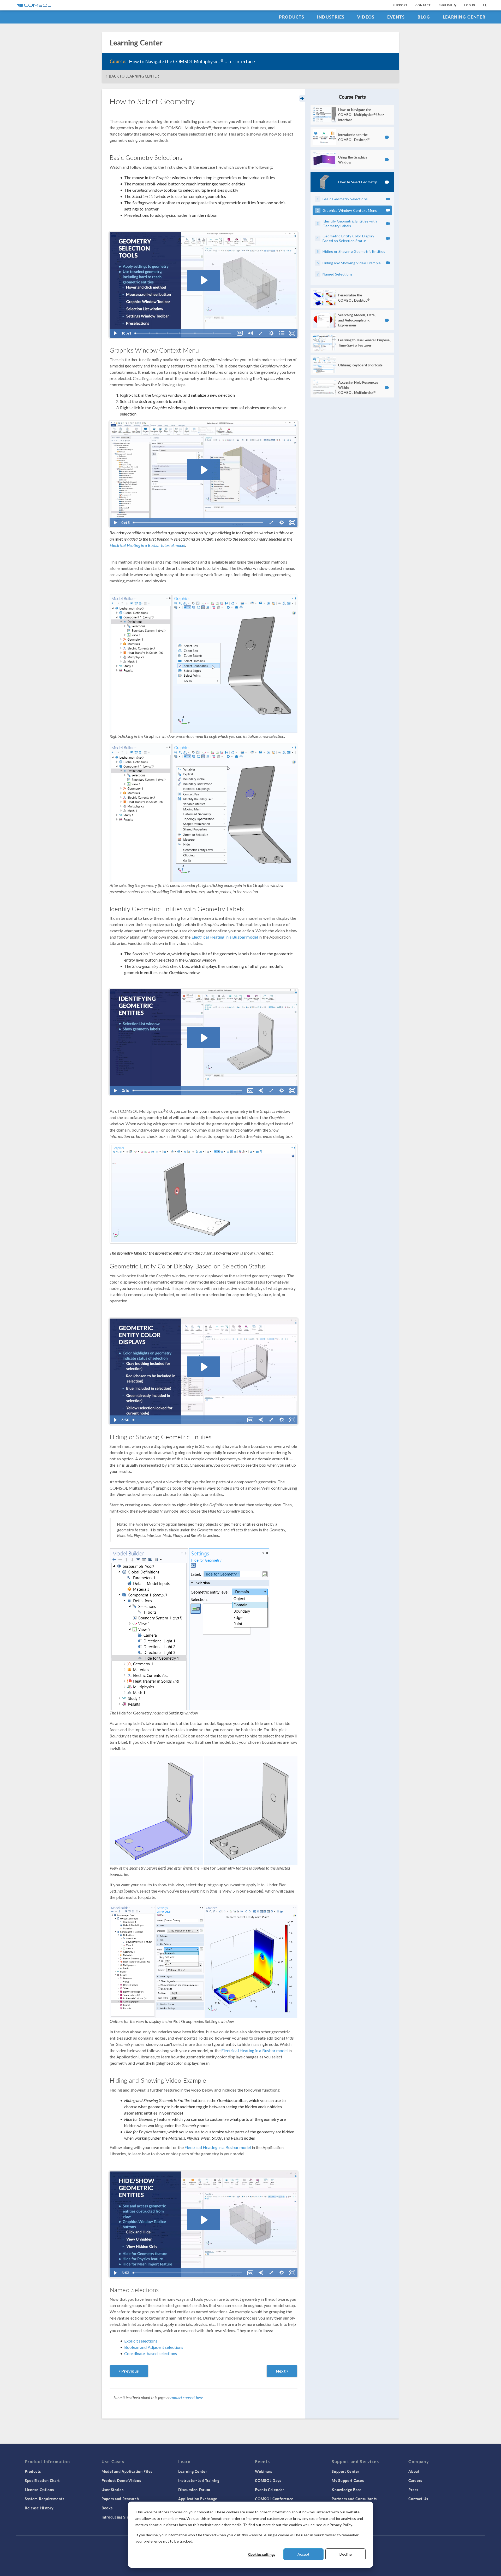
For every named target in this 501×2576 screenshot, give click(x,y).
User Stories (112, 2490)
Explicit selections (141, 2341)
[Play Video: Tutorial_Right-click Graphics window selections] (204, 470)
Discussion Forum (194, 2490)
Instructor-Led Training (199, 2480)
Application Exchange (198, 2499)
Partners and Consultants (354, 2499)
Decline (346, 2554)
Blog (424, 17)
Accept (303, 2554)
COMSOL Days (268, 2480)
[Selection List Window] (180, 333)
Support (400, 5)
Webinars (264, 2471)
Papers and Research (120, 2499)
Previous (130, 2371)
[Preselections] (214, 333)
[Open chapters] (282, 333)
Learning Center (464, 17)
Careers (415, 2480)
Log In (470, 5)
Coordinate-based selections (151, 2353)
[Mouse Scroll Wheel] (157, 333)
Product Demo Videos (121, 2480)
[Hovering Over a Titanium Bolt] (204, 1194)
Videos (366, 17)
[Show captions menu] (240, 333)
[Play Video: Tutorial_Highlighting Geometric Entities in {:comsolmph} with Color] (204, 1367)
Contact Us (418, 2499)
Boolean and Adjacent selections (154, 2347)
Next (281, 2371)
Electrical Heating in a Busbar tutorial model (147, 545)
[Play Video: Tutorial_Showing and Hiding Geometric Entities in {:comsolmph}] (204, 2220)
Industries (331, 17)
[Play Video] (115, 333)
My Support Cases (348, 2480)
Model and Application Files (127, 2471)
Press (413, 2490)
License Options (39, 2490)
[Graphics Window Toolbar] (168, 333)
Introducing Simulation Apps (127, 2517)
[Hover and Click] (150, 333)
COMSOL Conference (274, 2499)
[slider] (184, 333)
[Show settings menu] (271, 333)
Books (107, 2508)
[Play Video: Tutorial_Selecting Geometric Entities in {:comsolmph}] (204, 280)
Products (292, 17)
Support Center (345, 2471)
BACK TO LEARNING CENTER (134, 76)
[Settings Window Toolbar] (195, 333)
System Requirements (44, 2499)
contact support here (187, 2398)
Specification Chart (42, 2480)
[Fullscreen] (292, 333)
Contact (423, 5)
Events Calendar (270, 2490)
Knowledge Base (347, 2490)
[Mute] (250, 333)
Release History (39, 2508)
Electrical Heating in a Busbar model (225, 937)
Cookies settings (262, 2554)
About (414, 2471)
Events (396, 17)
